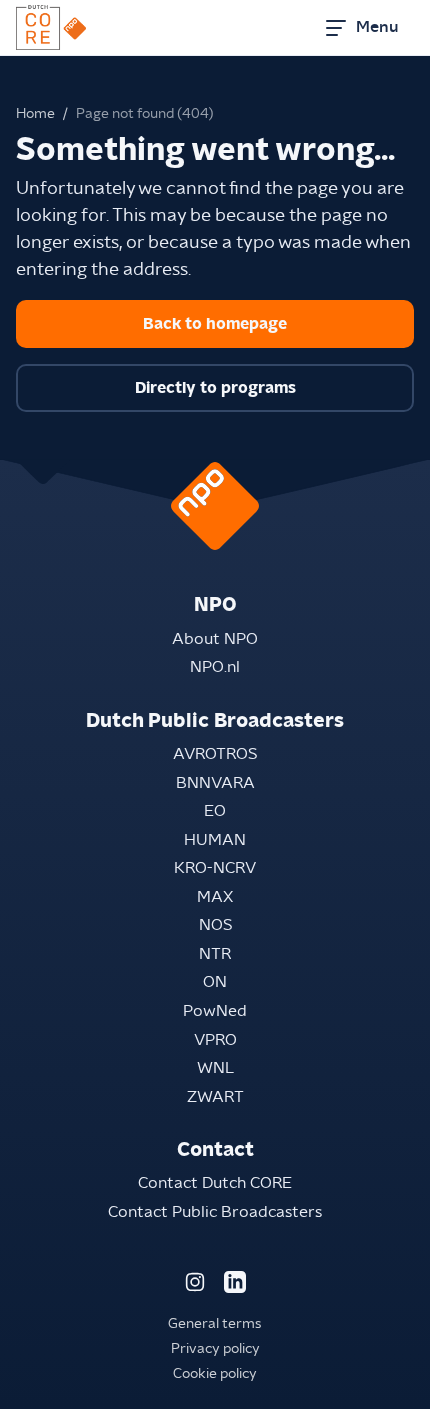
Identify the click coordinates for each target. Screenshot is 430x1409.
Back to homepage (215, 324)
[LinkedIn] (235, 1282)
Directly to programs (215, 388)
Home (35, 114)
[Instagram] (195, 1282)
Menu (377, 27)
